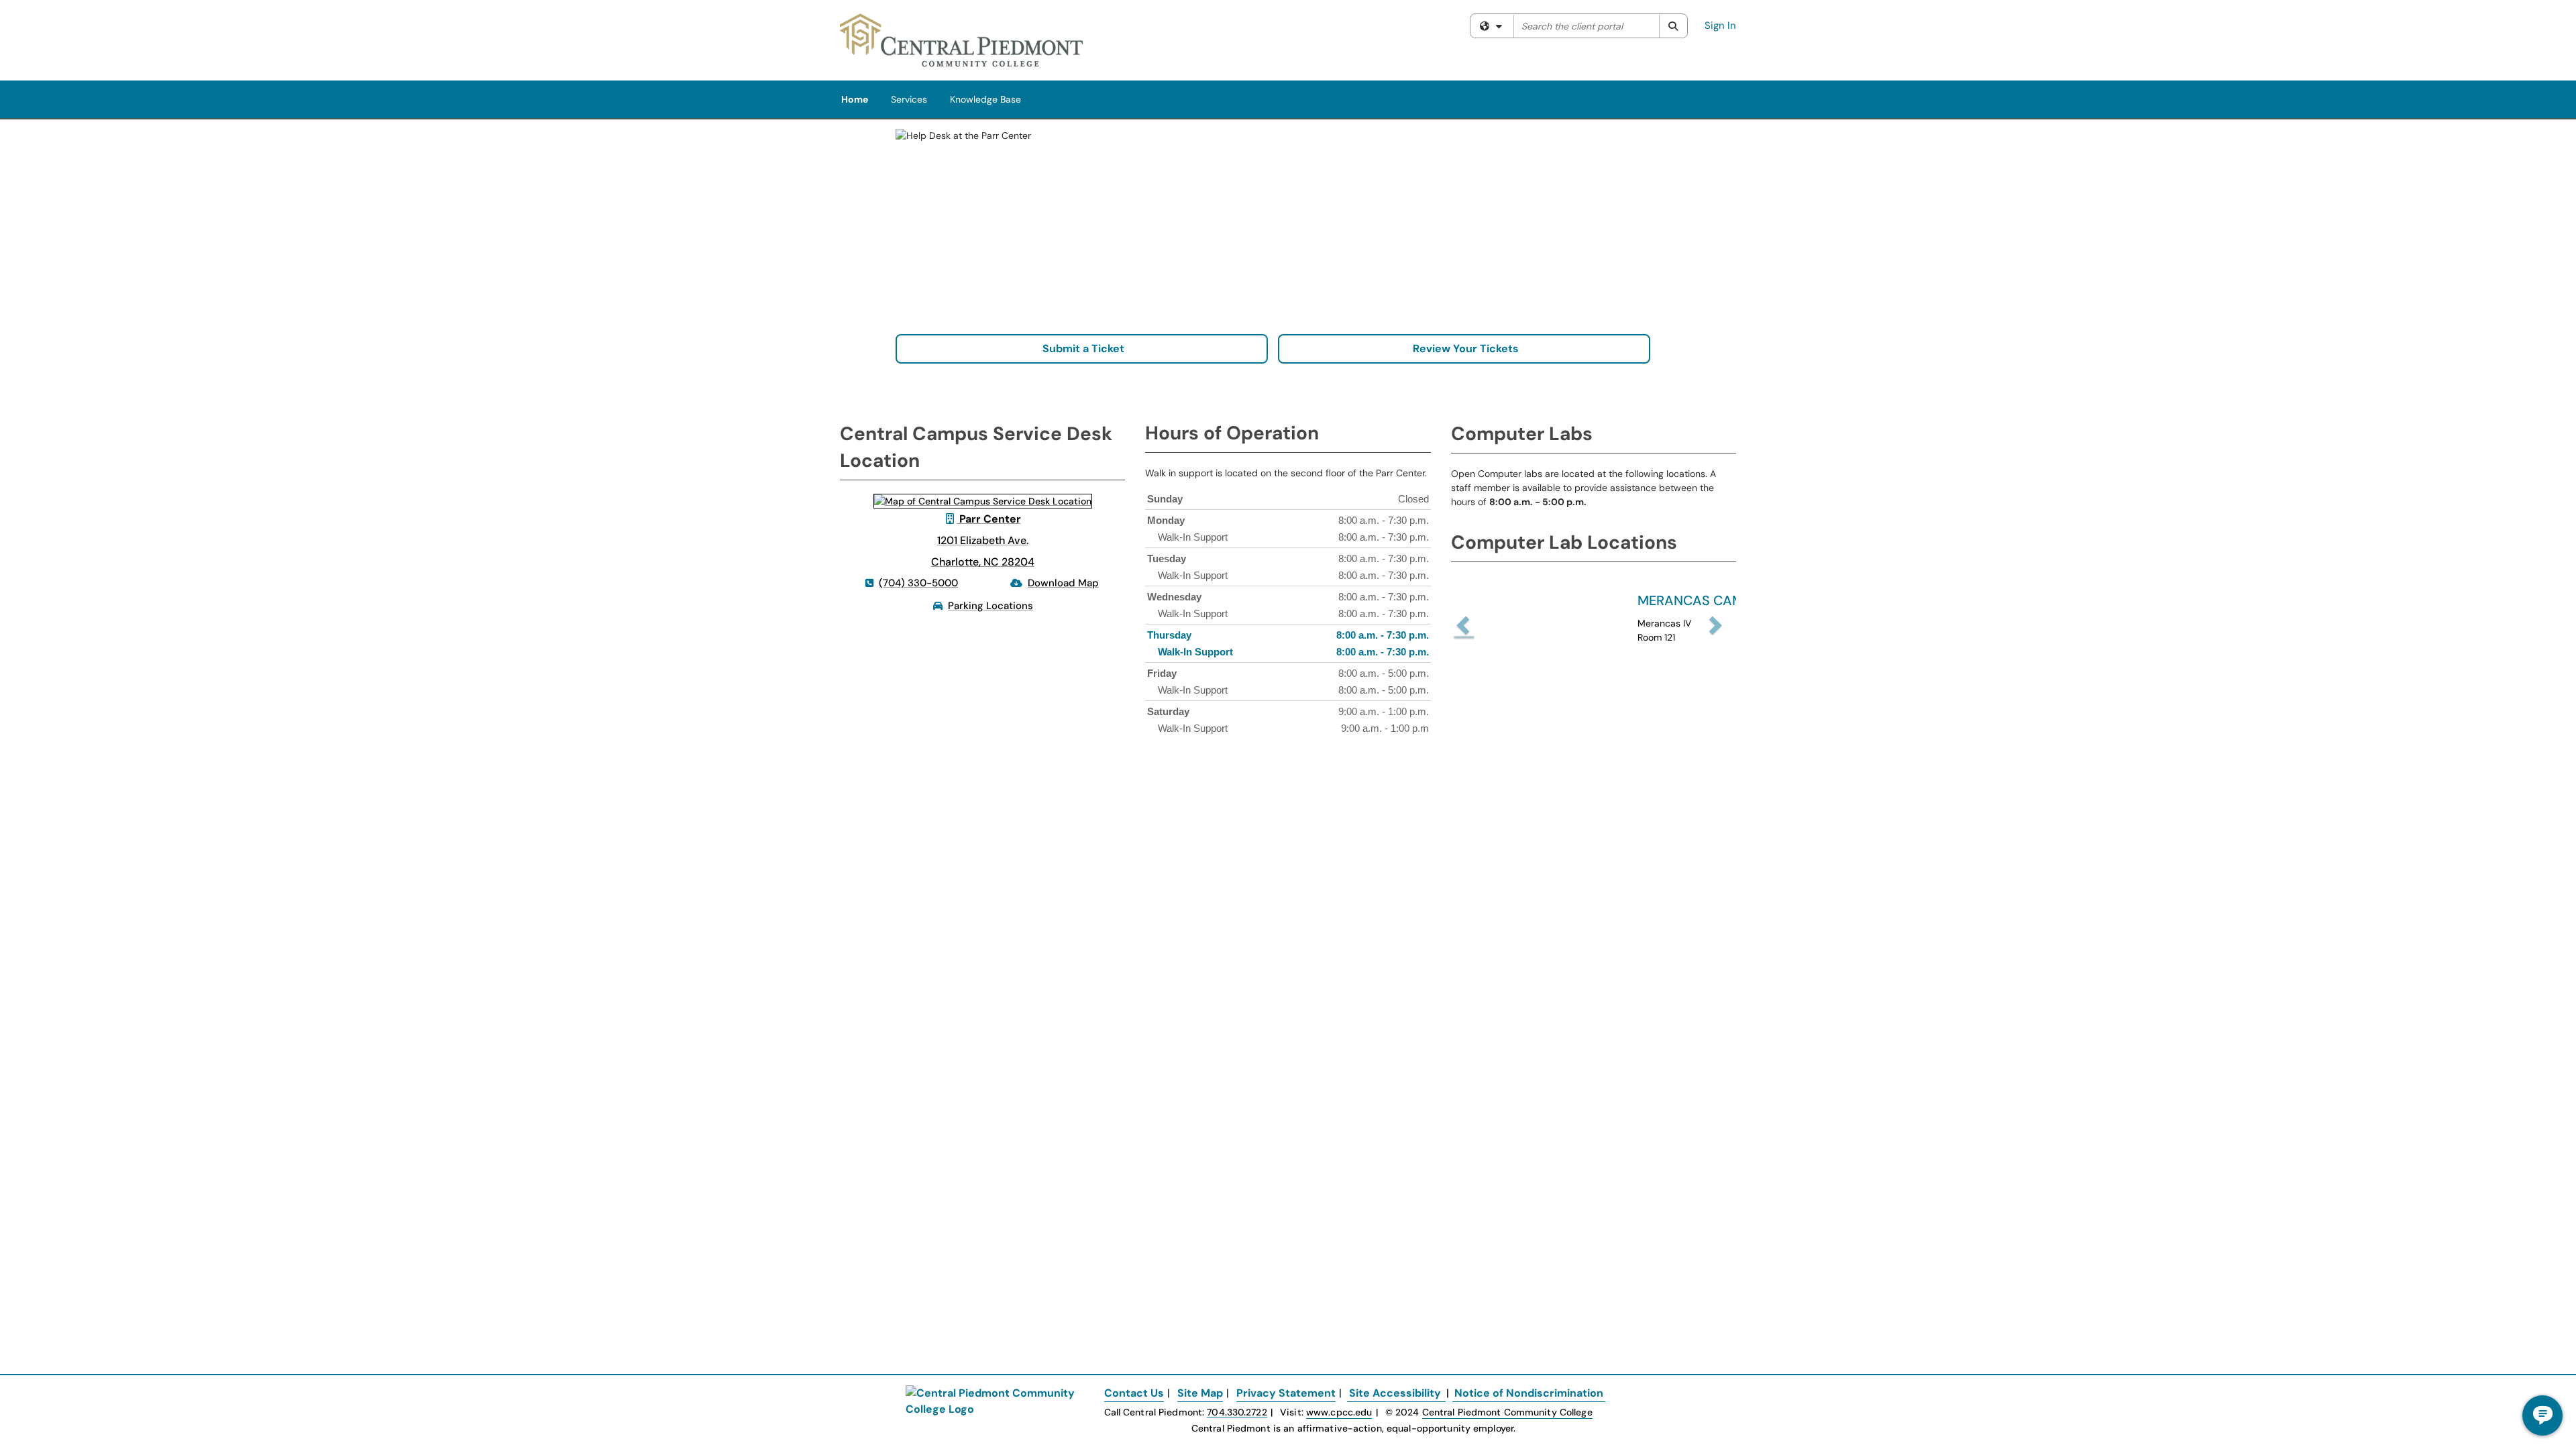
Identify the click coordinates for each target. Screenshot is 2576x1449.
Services (909, 99)
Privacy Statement (1286, 1393)
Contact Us (1134, 1393)
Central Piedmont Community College (1507, 1412)
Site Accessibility (1395, 1393)
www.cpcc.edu (1339, 1412)
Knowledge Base (985, 99)
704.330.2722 (1237, 1412)
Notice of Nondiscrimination (1529, 1393)
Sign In (1720, 25)
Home (855, 99)
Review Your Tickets (1464, 348)
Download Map (1063, 583)
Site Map (1200, 1393)
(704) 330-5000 (918, 583)
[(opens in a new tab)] (962, 40)
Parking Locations (990, 606)
